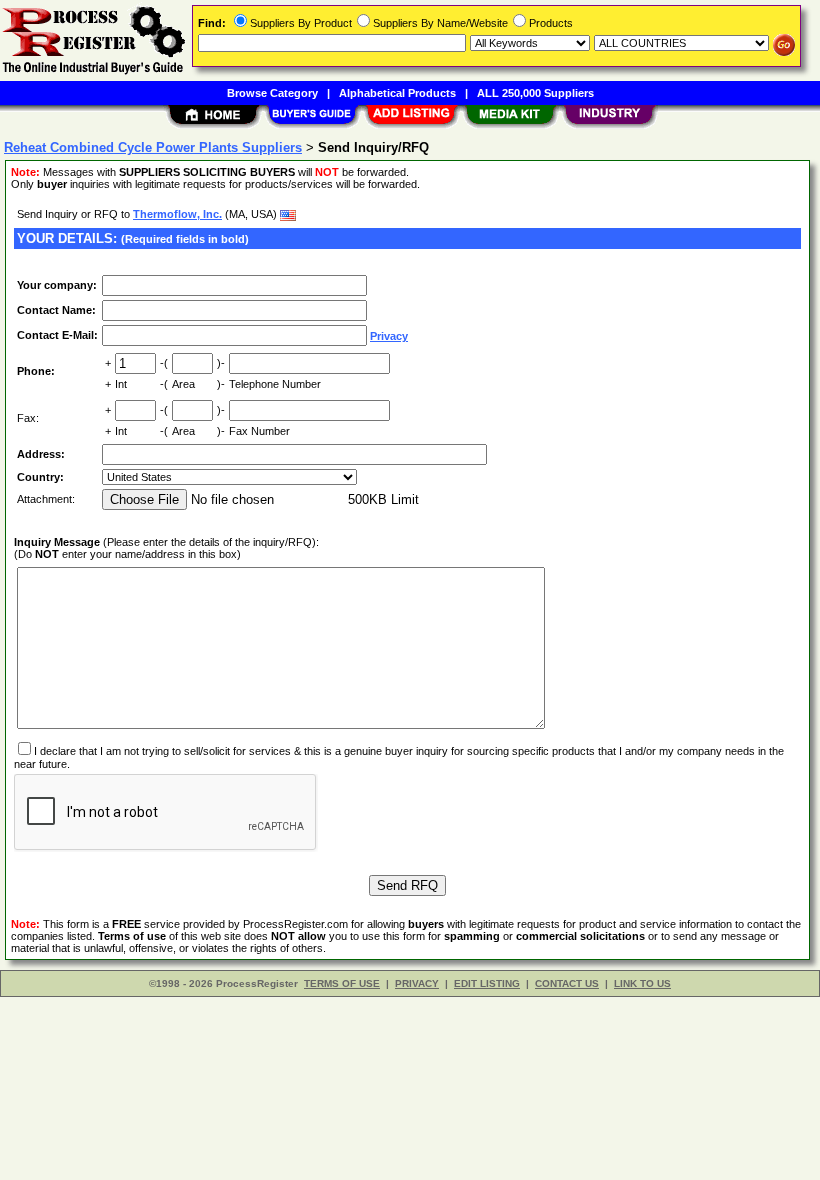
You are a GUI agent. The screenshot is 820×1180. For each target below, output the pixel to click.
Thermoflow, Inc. (177, 214)
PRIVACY (417, 983)
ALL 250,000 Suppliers (535, 93)
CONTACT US (567, 983)
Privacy (389, 336)
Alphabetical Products (397, 93)
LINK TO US (642, 983)
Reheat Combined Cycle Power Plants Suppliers (153, 147)
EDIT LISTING (487, 983)
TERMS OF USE (342, 983)
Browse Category (272, 93)
